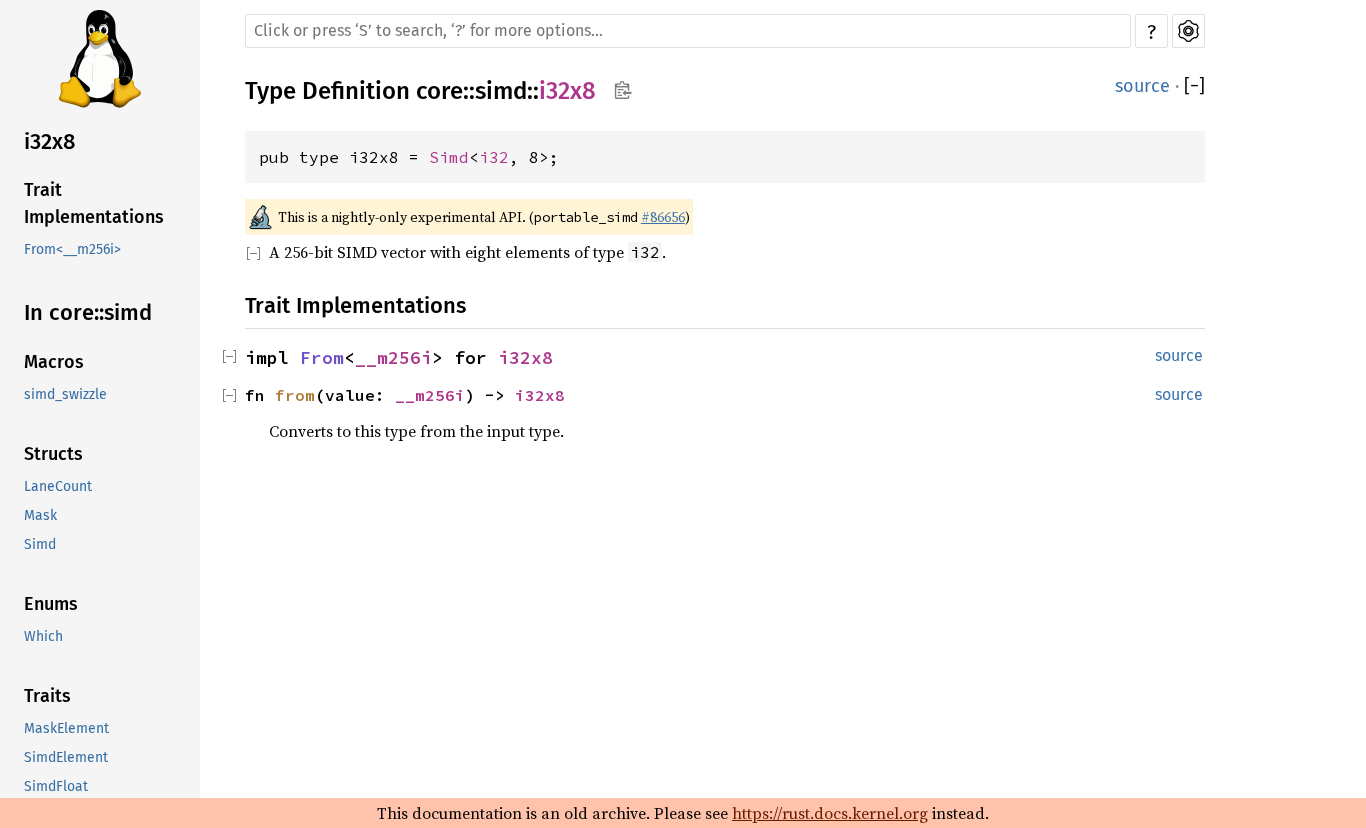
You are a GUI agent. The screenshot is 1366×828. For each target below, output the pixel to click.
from (295, 395)
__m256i (393, 357)
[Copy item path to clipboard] (622, 90)
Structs (53, 454)
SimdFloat (56, 786)
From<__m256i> (72, 249)
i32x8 (49, 141)
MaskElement (66, 728)
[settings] (1188, 31)
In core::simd (88, 312)
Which (43, 636)
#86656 (663, 217)
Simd (40, 544)
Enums (51, 604)
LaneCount (58, 486)
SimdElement (66, 757)
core (439, 91)
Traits (47, 696)
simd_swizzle (65, 394)
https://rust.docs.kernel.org (830, 813)
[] (1194, 86)
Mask (40, 515)
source (1142, 86)
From (322, 357)
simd (501, 91)
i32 (494, 157)
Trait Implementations (94, 203)
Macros (54, 362)
